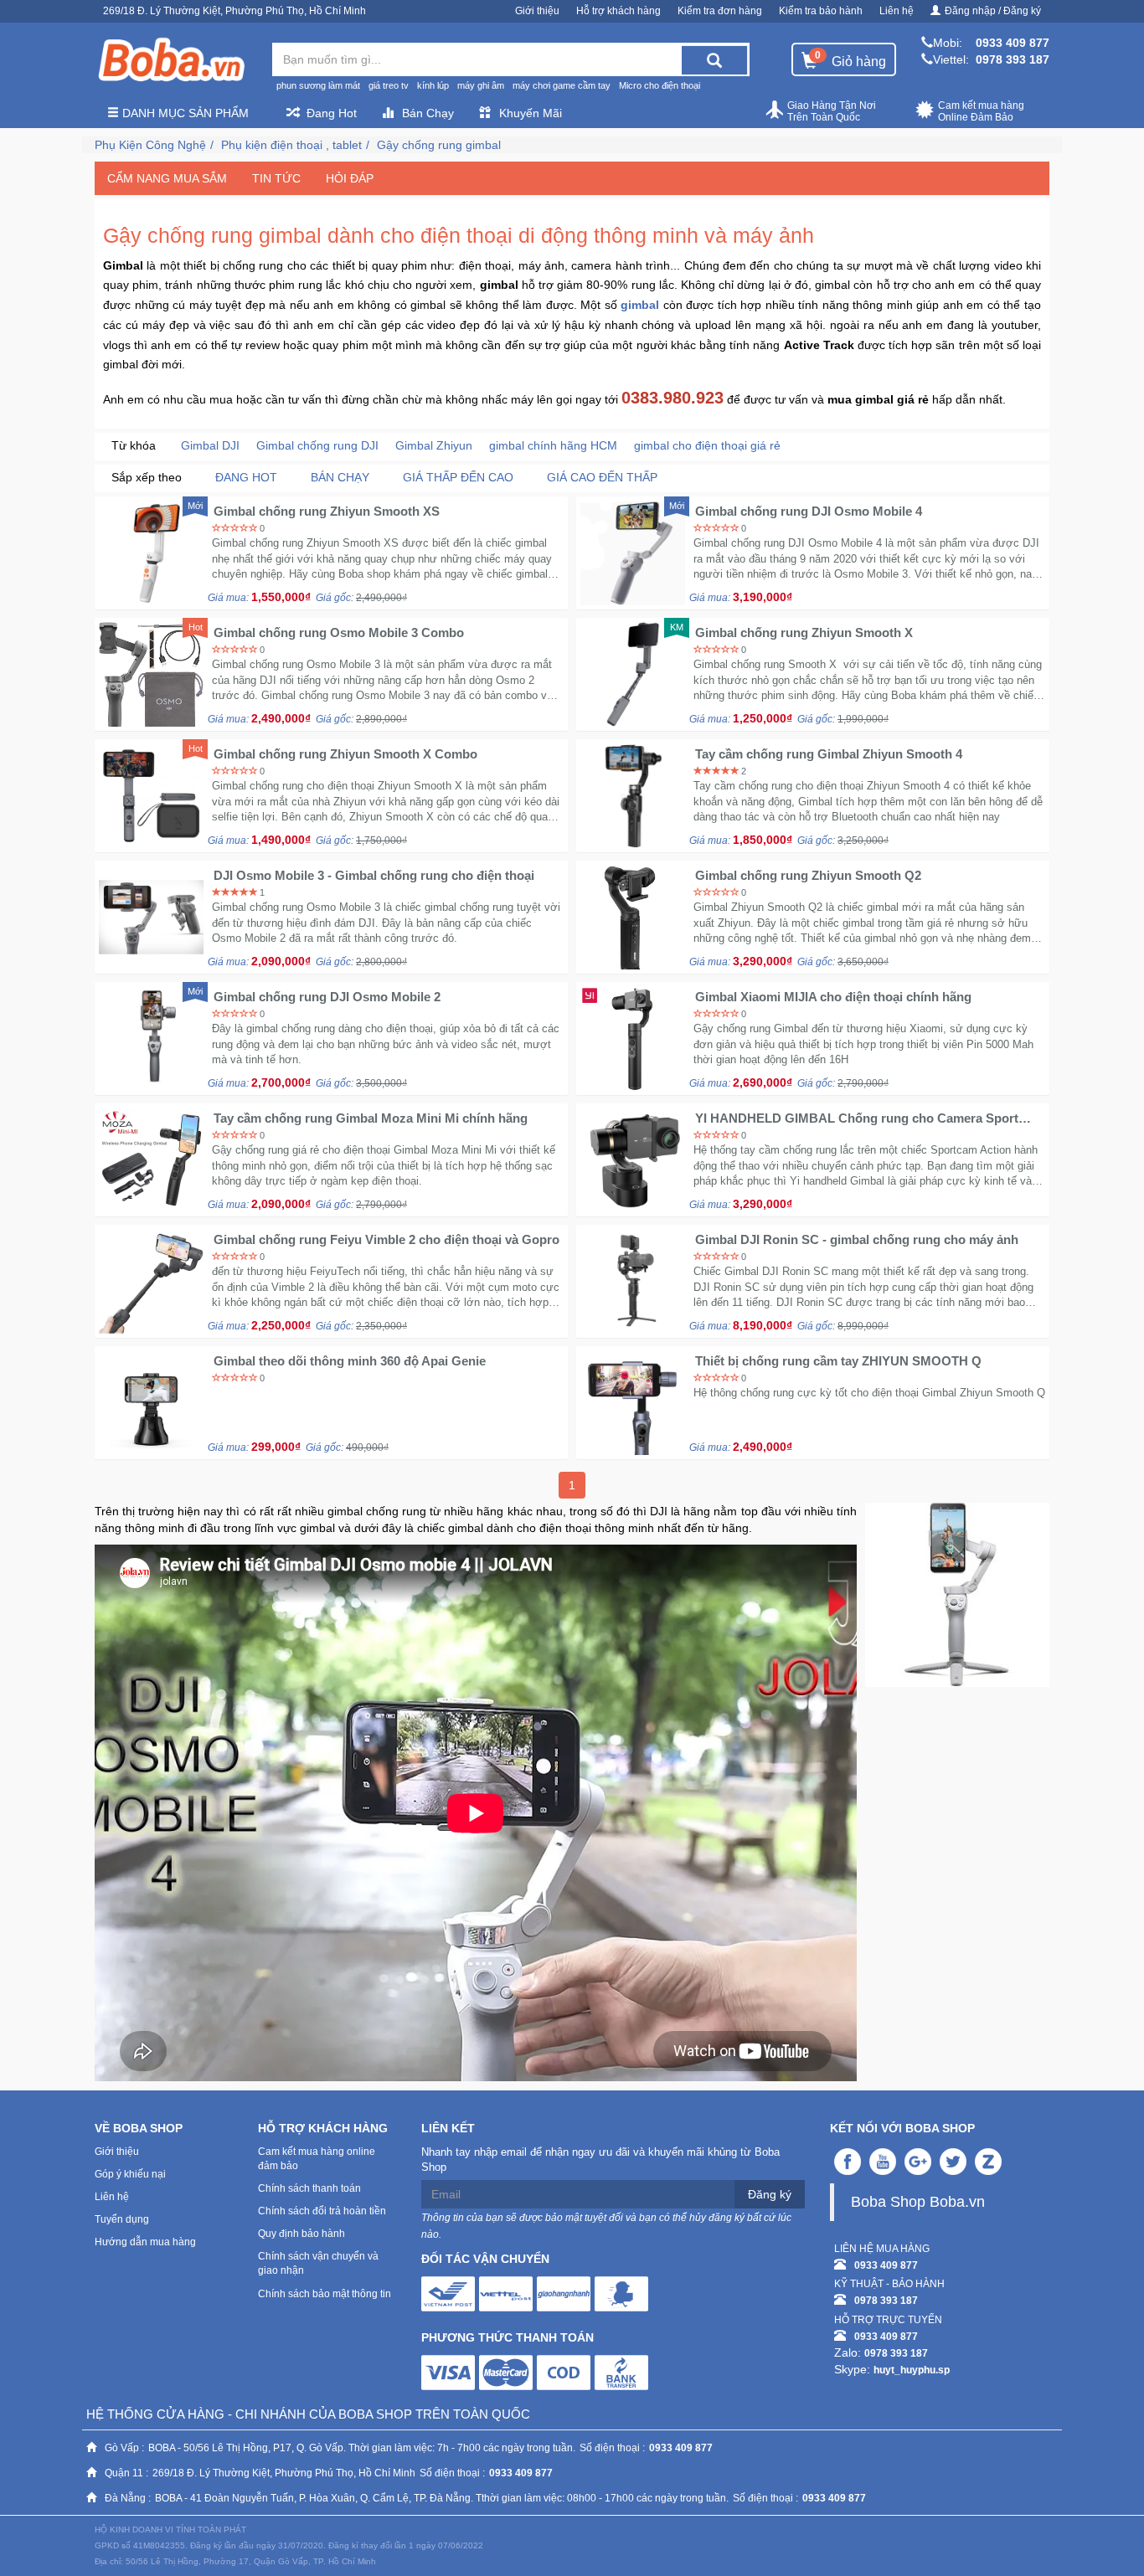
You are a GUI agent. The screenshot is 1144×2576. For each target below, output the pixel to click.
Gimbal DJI (210, 445)
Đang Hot (332, 113)
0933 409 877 (1013, 43)
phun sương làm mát (318, 85)
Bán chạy (340, 477)
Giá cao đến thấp (602, 477)
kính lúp (433, 85)
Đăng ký (770, 2194)
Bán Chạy (428, 113)
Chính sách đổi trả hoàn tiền (322, 2211)
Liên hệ (897, 11)
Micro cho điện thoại (660, 85)
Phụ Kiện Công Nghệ (150, 145)
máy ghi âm (481, 85)
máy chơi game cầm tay (562, 85)
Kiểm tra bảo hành (821, 11)
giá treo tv (389, 85)
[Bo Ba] (171, 60)
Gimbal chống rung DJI (317, 445)
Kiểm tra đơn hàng (720, 11)
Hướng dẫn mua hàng (145, 2242)
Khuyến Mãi (531, 113)
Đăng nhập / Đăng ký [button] (993, 11)
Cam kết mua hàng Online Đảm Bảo (981, 111)
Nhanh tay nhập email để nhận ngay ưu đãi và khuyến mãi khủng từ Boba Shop (600, 2160)
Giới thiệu (537, 11)
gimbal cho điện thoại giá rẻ (707, 445)
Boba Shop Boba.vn (918, 2202)
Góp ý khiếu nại (130, 2174)
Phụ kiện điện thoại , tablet (291, 145)
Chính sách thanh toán (309, 2188)
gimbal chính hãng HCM (553, 445)
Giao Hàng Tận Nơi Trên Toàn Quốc (832, 111)
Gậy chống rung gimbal (439, 145)
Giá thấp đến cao (458, 477)
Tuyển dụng (122, 2219)
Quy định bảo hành (301, 2234)
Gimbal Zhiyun (434, 445)
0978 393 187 (1013, 59)
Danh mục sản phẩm (184, 113)
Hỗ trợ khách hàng (618, 11)
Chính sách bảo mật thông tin (325, 2294)
